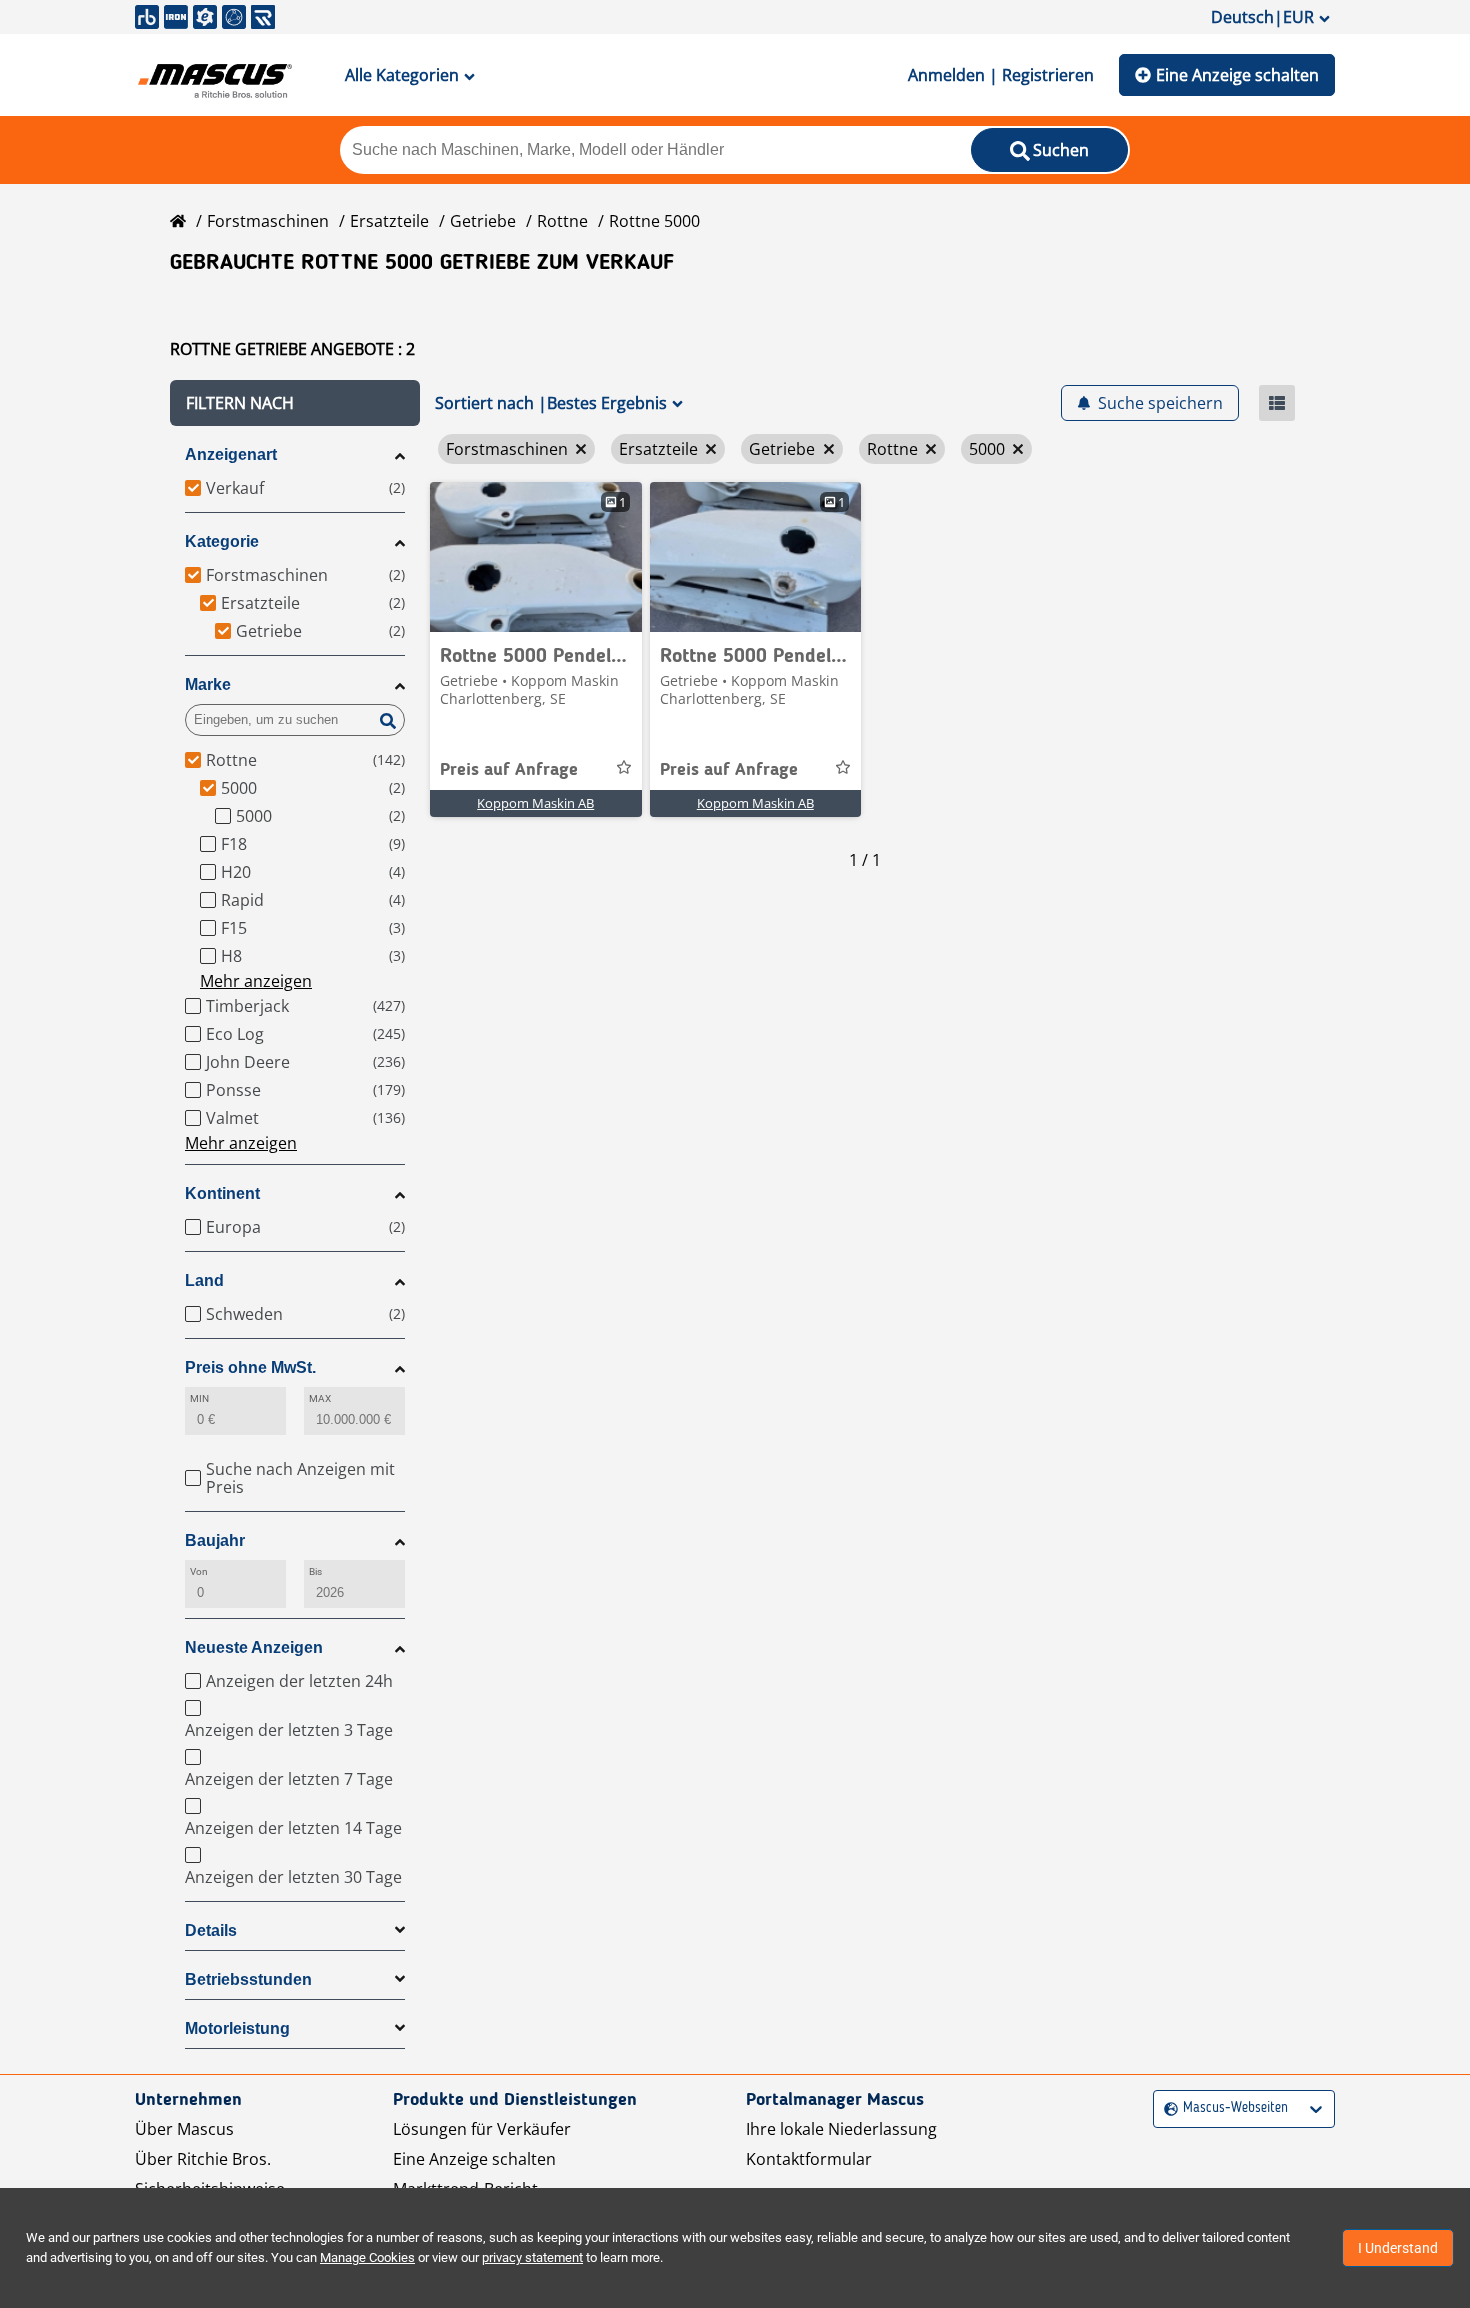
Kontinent (222, 1193)
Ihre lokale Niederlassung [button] (841, 2129)
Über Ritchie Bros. (203, 2159)
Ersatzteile (389, 221)
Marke (208, 684)
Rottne (562, 221)
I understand (1398, 2248)
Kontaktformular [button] (809, 2159)
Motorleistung (237, 2028)
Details (211, 1930)
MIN (199, 1398)
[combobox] (1166, 2108)
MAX (320, 1398)
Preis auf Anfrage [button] (509, 770)
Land (204, 1280)
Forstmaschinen (268, 221)
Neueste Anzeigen (254, 1647)
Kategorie (222, 541)
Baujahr (215, 1540)
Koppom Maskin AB (535, 803)
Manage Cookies (367, 2257)
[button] (295, 403)
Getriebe (483, 221)
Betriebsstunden (248, 1979)
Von (199, 1571)
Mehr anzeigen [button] (256, 981)
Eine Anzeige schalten (1237, 75)
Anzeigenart (231, 454)
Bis (315, 1571)
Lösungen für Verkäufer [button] (482, 2129)
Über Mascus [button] (184, 2129)
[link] (536, 557)
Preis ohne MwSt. (250, 1367)
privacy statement (532, 2257)
